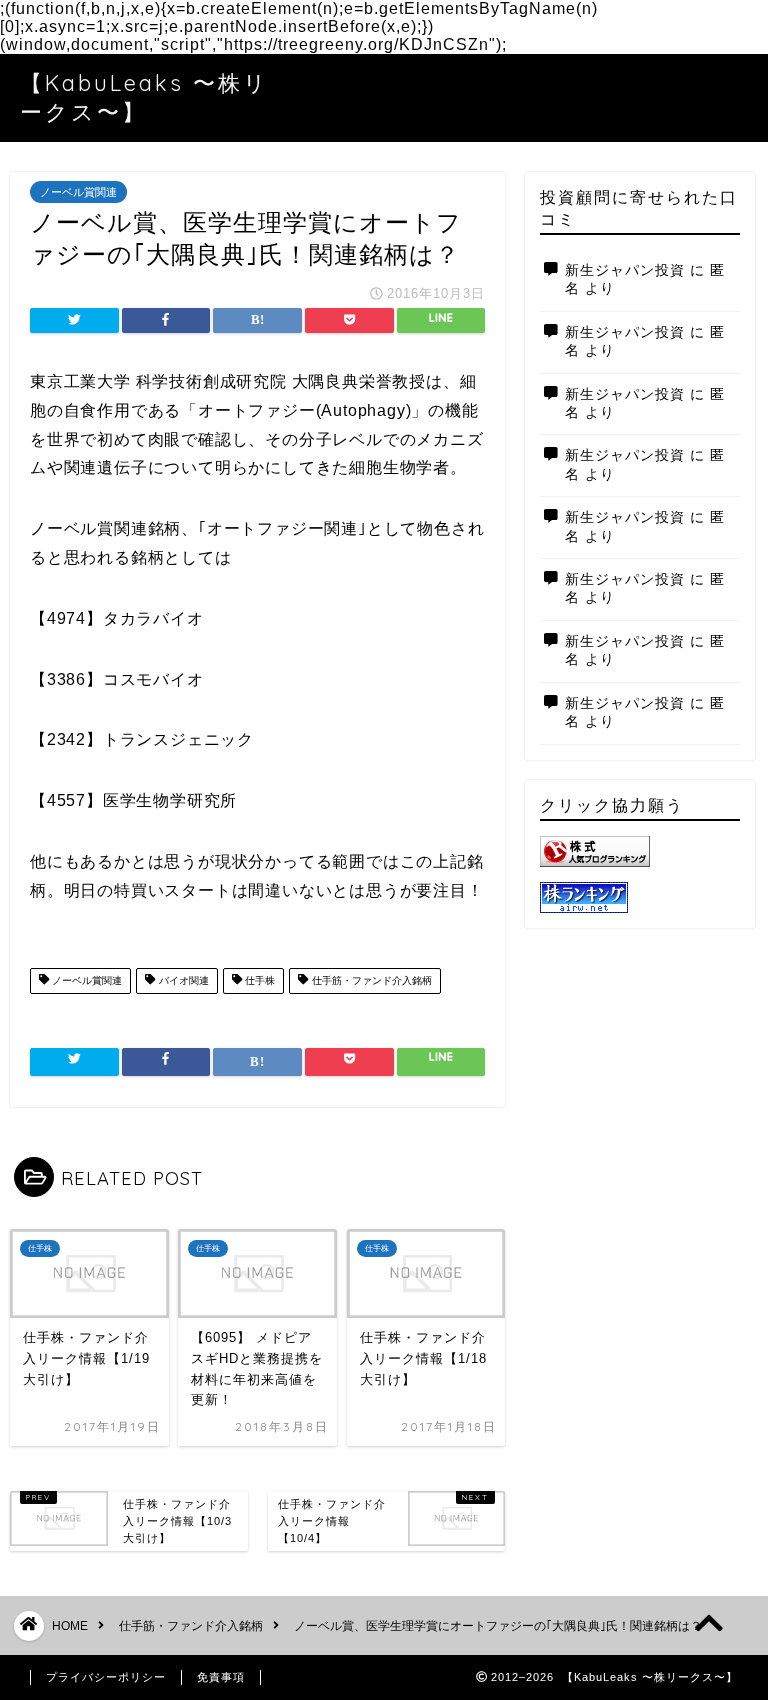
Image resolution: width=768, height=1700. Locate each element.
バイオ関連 (182, 980)
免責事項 (221, 1677)
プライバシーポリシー (106, 1677)
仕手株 (258, 980)
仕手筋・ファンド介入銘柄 (370, 980)
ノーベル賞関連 (78, 192)
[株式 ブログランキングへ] (639, 851)
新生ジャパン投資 (625, 270)
